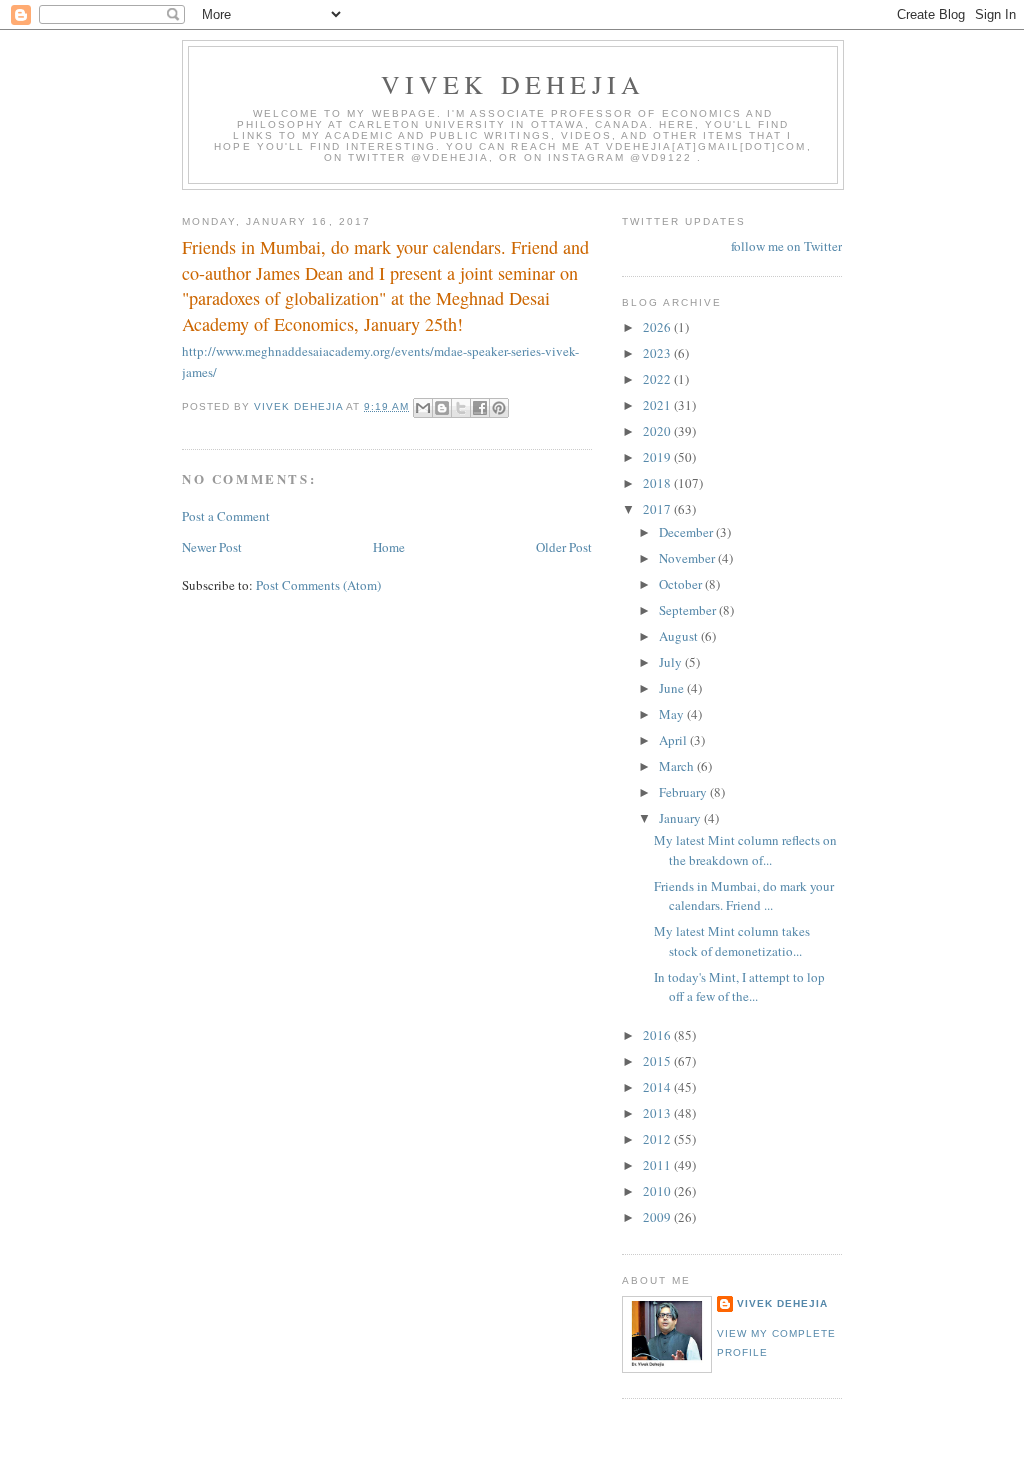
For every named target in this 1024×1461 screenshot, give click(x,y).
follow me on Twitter (786, 246)
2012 (658, 1139)
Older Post (564, 547)
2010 (658, 1191)
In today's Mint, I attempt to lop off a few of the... (739, 987)
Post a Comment (226, 516)
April (674, 740)
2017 (658, 509)
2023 (658, 353)
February (684, 792)
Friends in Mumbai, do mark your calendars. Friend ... (744, 896)
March (678, 766)
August (680, 636)
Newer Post (212, 547)
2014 (658, 1087)
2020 (658, 431)
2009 (658, 1217)
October (682, 584)
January (681, 818)
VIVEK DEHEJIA (513, 84)
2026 (658, 327)
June (673, 688)
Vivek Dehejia (782, 1303)
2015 (658, 1061)
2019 (658, 457)
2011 (658, 1165)
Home (389, 547)
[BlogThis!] (442, 408)
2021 (658, 405)
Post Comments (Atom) (318, 585)
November (688, 558)
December (687, 532)
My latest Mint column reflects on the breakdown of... (745, 850)
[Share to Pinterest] (499, 408)
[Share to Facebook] (480, 408)
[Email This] (423, 408)
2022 (658, 379)
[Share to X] (461, 408)
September (689, 610)
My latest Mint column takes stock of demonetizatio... (732, 941)
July (672, 662)
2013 (658, 1113)
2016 (658, 1035)
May (673, 714)
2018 (658, 483)
